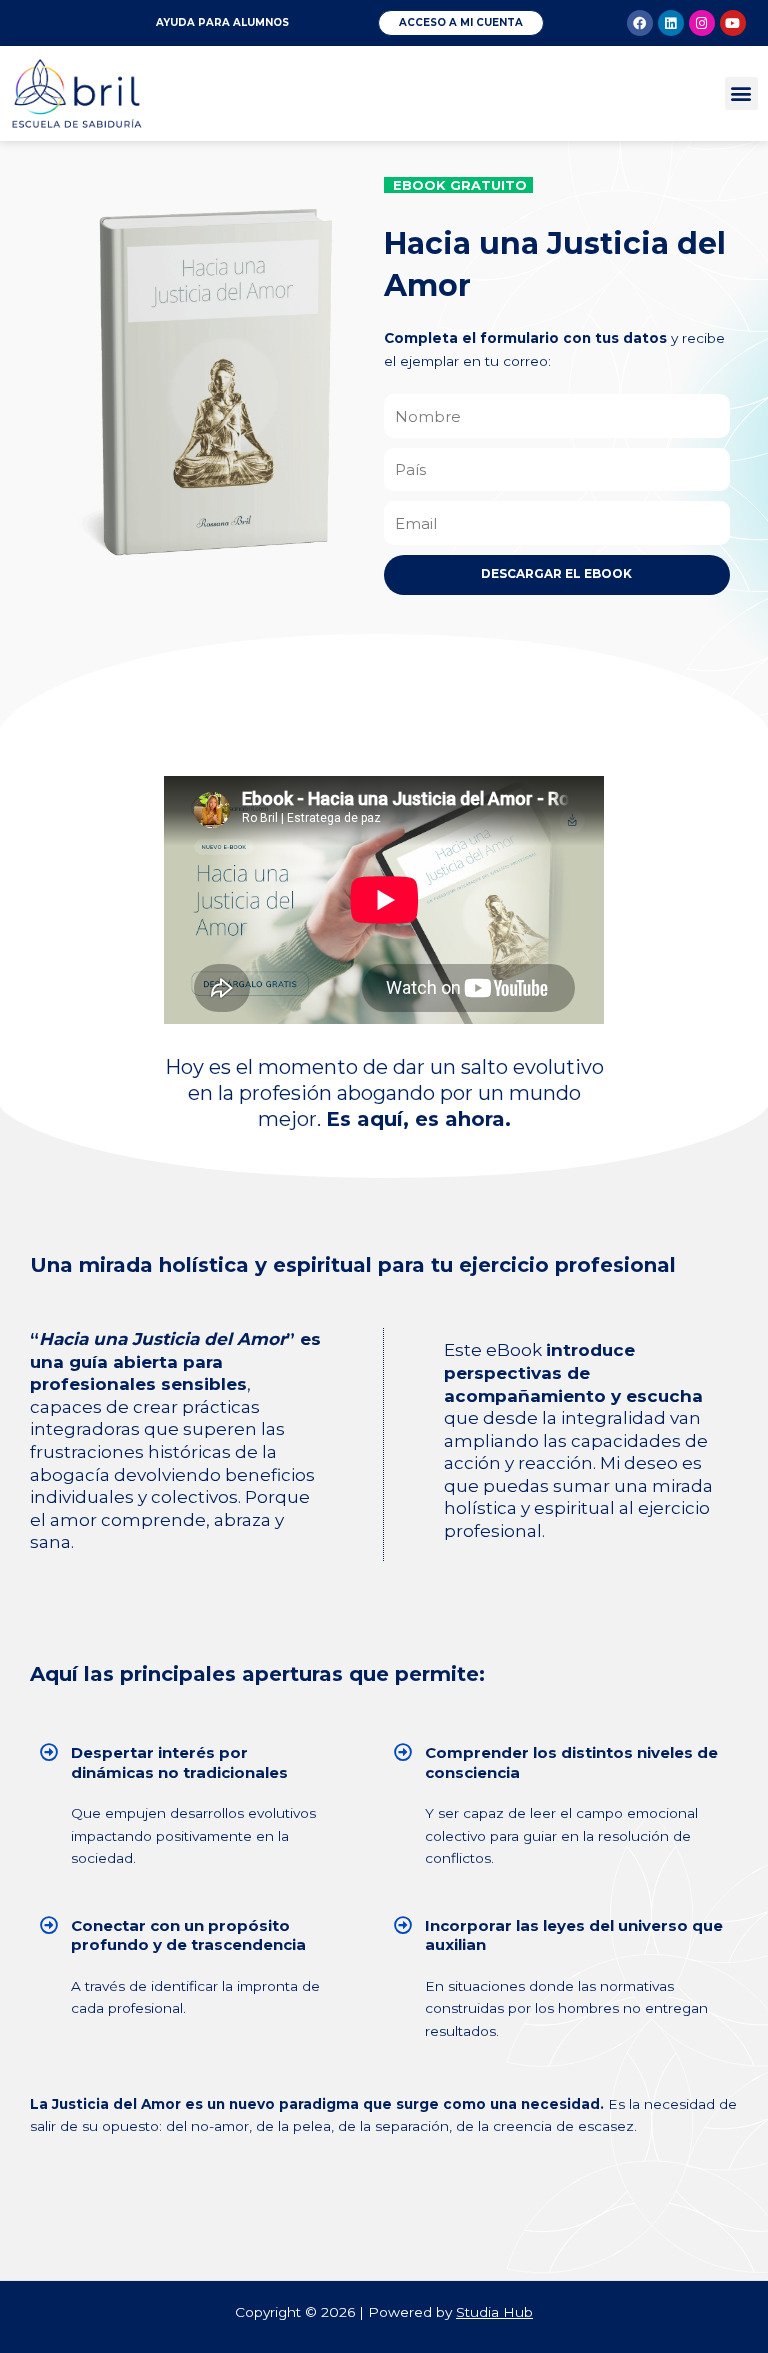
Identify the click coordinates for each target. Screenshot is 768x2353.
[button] (741, 93)
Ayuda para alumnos (222, 22)
